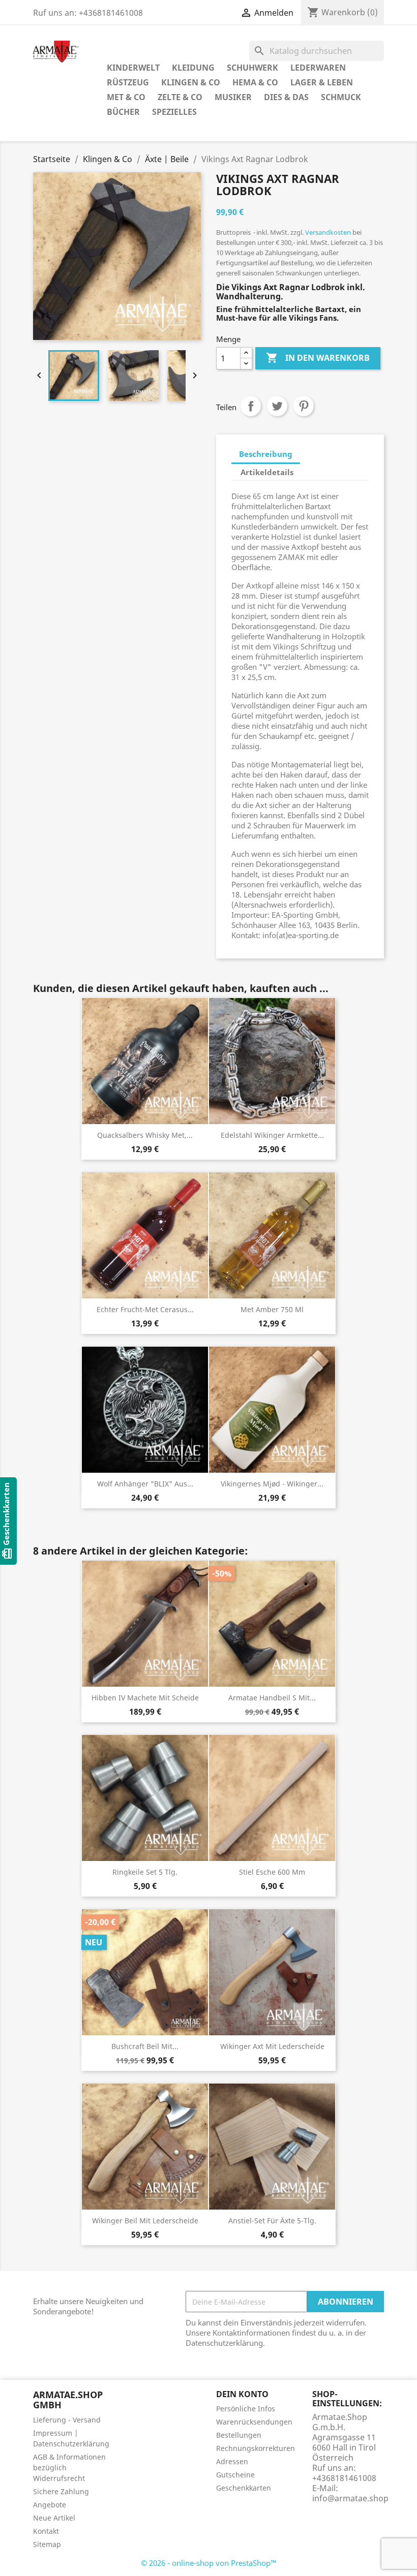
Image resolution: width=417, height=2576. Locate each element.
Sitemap (47, 2544)
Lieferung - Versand (67, 2420)
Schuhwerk (252, 68)
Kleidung (193, 68)
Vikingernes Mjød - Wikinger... (272, 1484)
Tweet (277, 406)
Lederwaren (318, 68)
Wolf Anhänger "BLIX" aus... (145, 1484)
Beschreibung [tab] (266, 454)
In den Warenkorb (318, 358)
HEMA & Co (255, 82)
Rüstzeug (128, 82)
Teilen (251, 406)
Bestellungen (239, 2435)
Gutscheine (235, 2475)
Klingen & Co (191, 82)
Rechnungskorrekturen (256, 2448)
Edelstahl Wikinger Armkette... (272, 1135)
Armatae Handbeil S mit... (272, 1698)
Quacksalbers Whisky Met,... (145, 1135)
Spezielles (174, 112)
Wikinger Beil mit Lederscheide (145, 2221)
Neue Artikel (54, 2518)
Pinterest (304, 406)
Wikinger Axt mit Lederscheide (272, 2046)
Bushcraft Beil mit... (145, 2046)
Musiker (233, 97)
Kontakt (46, 2531)
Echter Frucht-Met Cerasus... (145, 1309)
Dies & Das (286, 97)
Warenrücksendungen (254, 2422)
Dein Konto (242, 2394)
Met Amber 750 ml (272, 1309)
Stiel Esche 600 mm (272, 1872)
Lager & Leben (322, 82)
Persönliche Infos (246, 2409)
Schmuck (341, 97)
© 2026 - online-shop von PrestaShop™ (209, 2563)
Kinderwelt (133, 68)
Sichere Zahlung (61, 2491)
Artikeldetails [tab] (267, 472)
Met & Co (126, 97)
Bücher (123, 112)
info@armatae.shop (350, 2498)
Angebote (50, 2505)
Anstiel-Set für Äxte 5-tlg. (272, 2221)
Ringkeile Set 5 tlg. (145, 1872)
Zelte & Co (180, 97)
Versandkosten (328, 232)
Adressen (232, 2461)
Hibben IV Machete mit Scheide (145, 1698)
